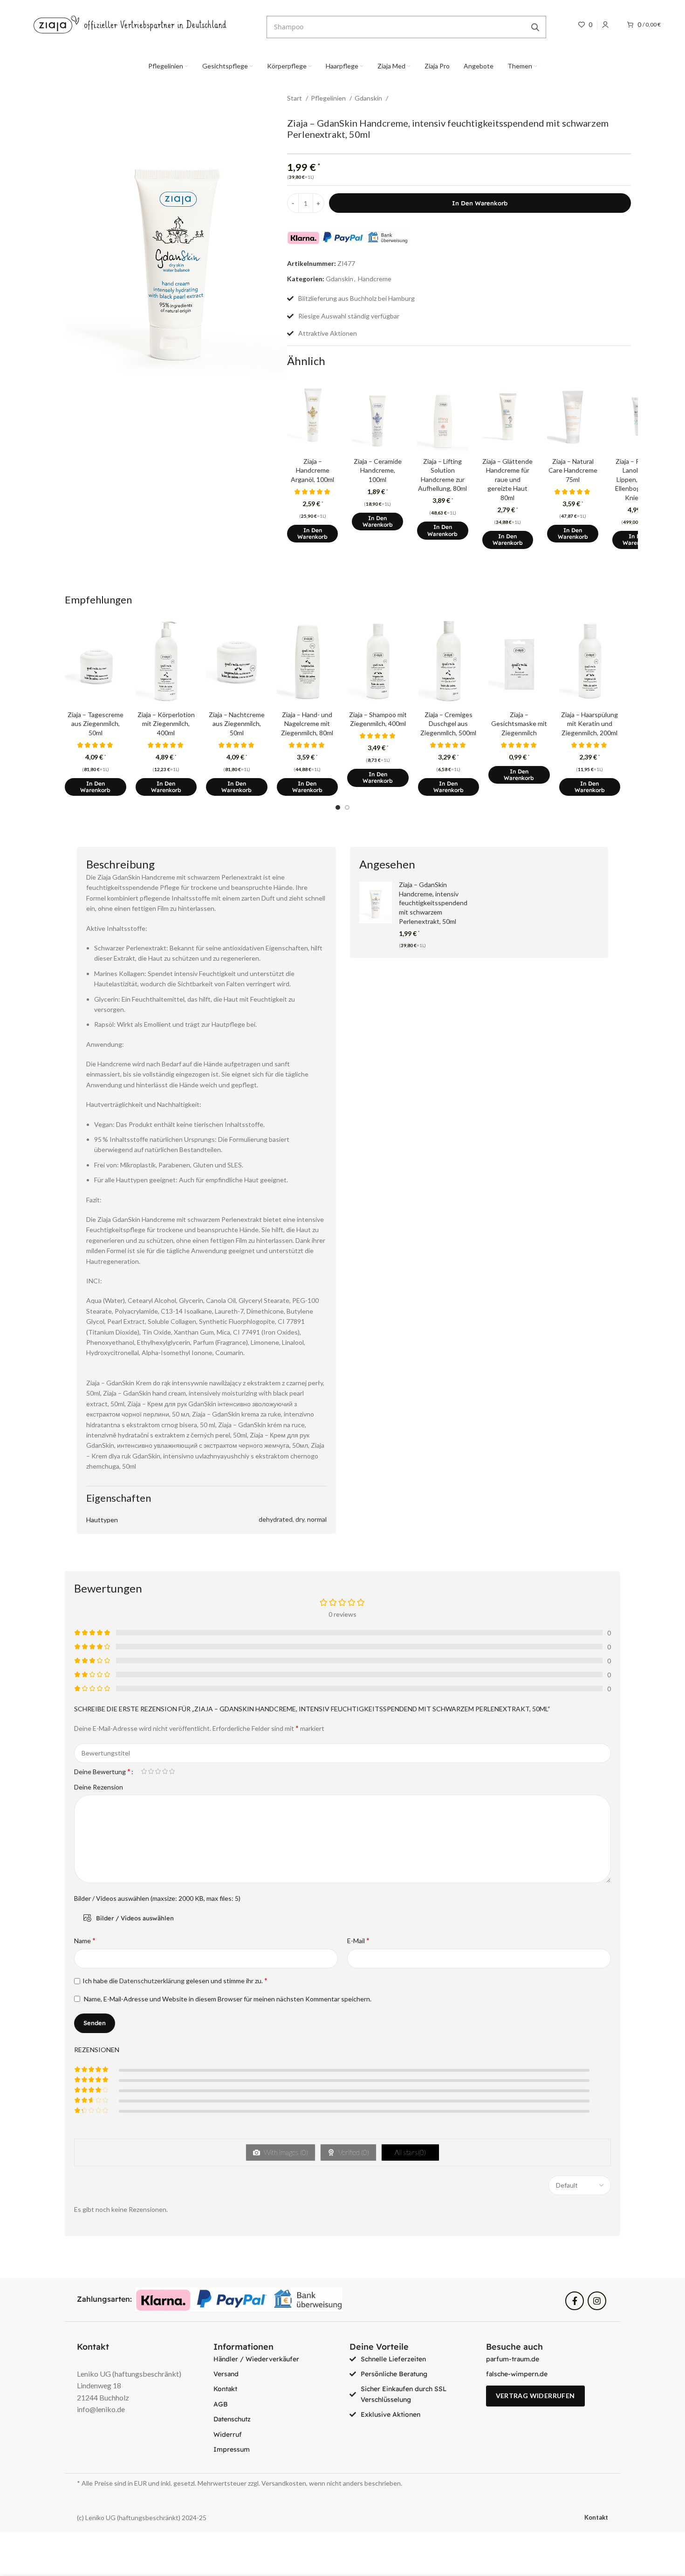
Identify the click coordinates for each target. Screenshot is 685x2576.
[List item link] (275, 2359)
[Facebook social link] (575, 2301)
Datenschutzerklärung (152, 1981)
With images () (285, 2152)
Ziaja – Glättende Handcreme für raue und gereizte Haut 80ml (507, 479)
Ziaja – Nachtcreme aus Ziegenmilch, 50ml (237, 724)
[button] (313, 534)
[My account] (605, 25)
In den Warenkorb (480, 203)
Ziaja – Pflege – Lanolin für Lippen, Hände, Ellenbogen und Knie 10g (638, 479)
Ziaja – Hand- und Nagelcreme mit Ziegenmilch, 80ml (307, 724)
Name (85, 1940)
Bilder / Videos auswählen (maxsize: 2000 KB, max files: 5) (157, 1898)
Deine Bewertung (102, 1771)
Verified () (353, 2152)
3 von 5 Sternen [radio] (158, 1771)
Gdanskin (369, 98)
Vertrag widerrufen (535, 2396)
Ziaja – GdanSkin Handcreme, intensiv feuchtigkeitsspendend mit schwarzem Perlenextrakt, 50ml (433, 903)
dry (300, 1519)
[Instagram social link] (597, 2301)
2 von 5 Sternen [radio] (151, 1771)
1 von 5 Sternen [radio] (144, 1771)
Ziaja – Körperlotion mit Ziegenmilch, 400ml (166, 724)
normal (317, 1519)
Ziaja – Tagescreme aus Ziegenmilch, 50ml (96, 724)
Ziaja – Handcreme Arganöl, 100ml (312, 470)
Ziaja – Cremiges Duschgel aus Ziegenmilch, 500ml (448, 724)
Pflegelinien (329, 98)
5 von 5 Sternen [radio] (172, 1771)
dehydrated (276, 1519)
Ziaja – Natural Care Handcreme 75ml (573, 470)
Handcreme (375, 279)
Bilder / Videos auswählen (135, 1918)
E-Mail (358, 1940)
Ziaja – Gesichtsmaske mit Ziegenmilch (519, 724)
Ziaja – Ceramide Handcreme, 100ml (378, 470)
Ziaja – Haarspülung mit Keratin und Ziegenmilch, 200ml (589, 724)
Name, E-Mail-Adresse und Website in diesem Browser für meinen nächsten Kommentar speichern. (228, 1999)
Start (295, 98)
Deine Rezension (99, 1787)
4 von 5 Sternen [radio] (165, 1771)
